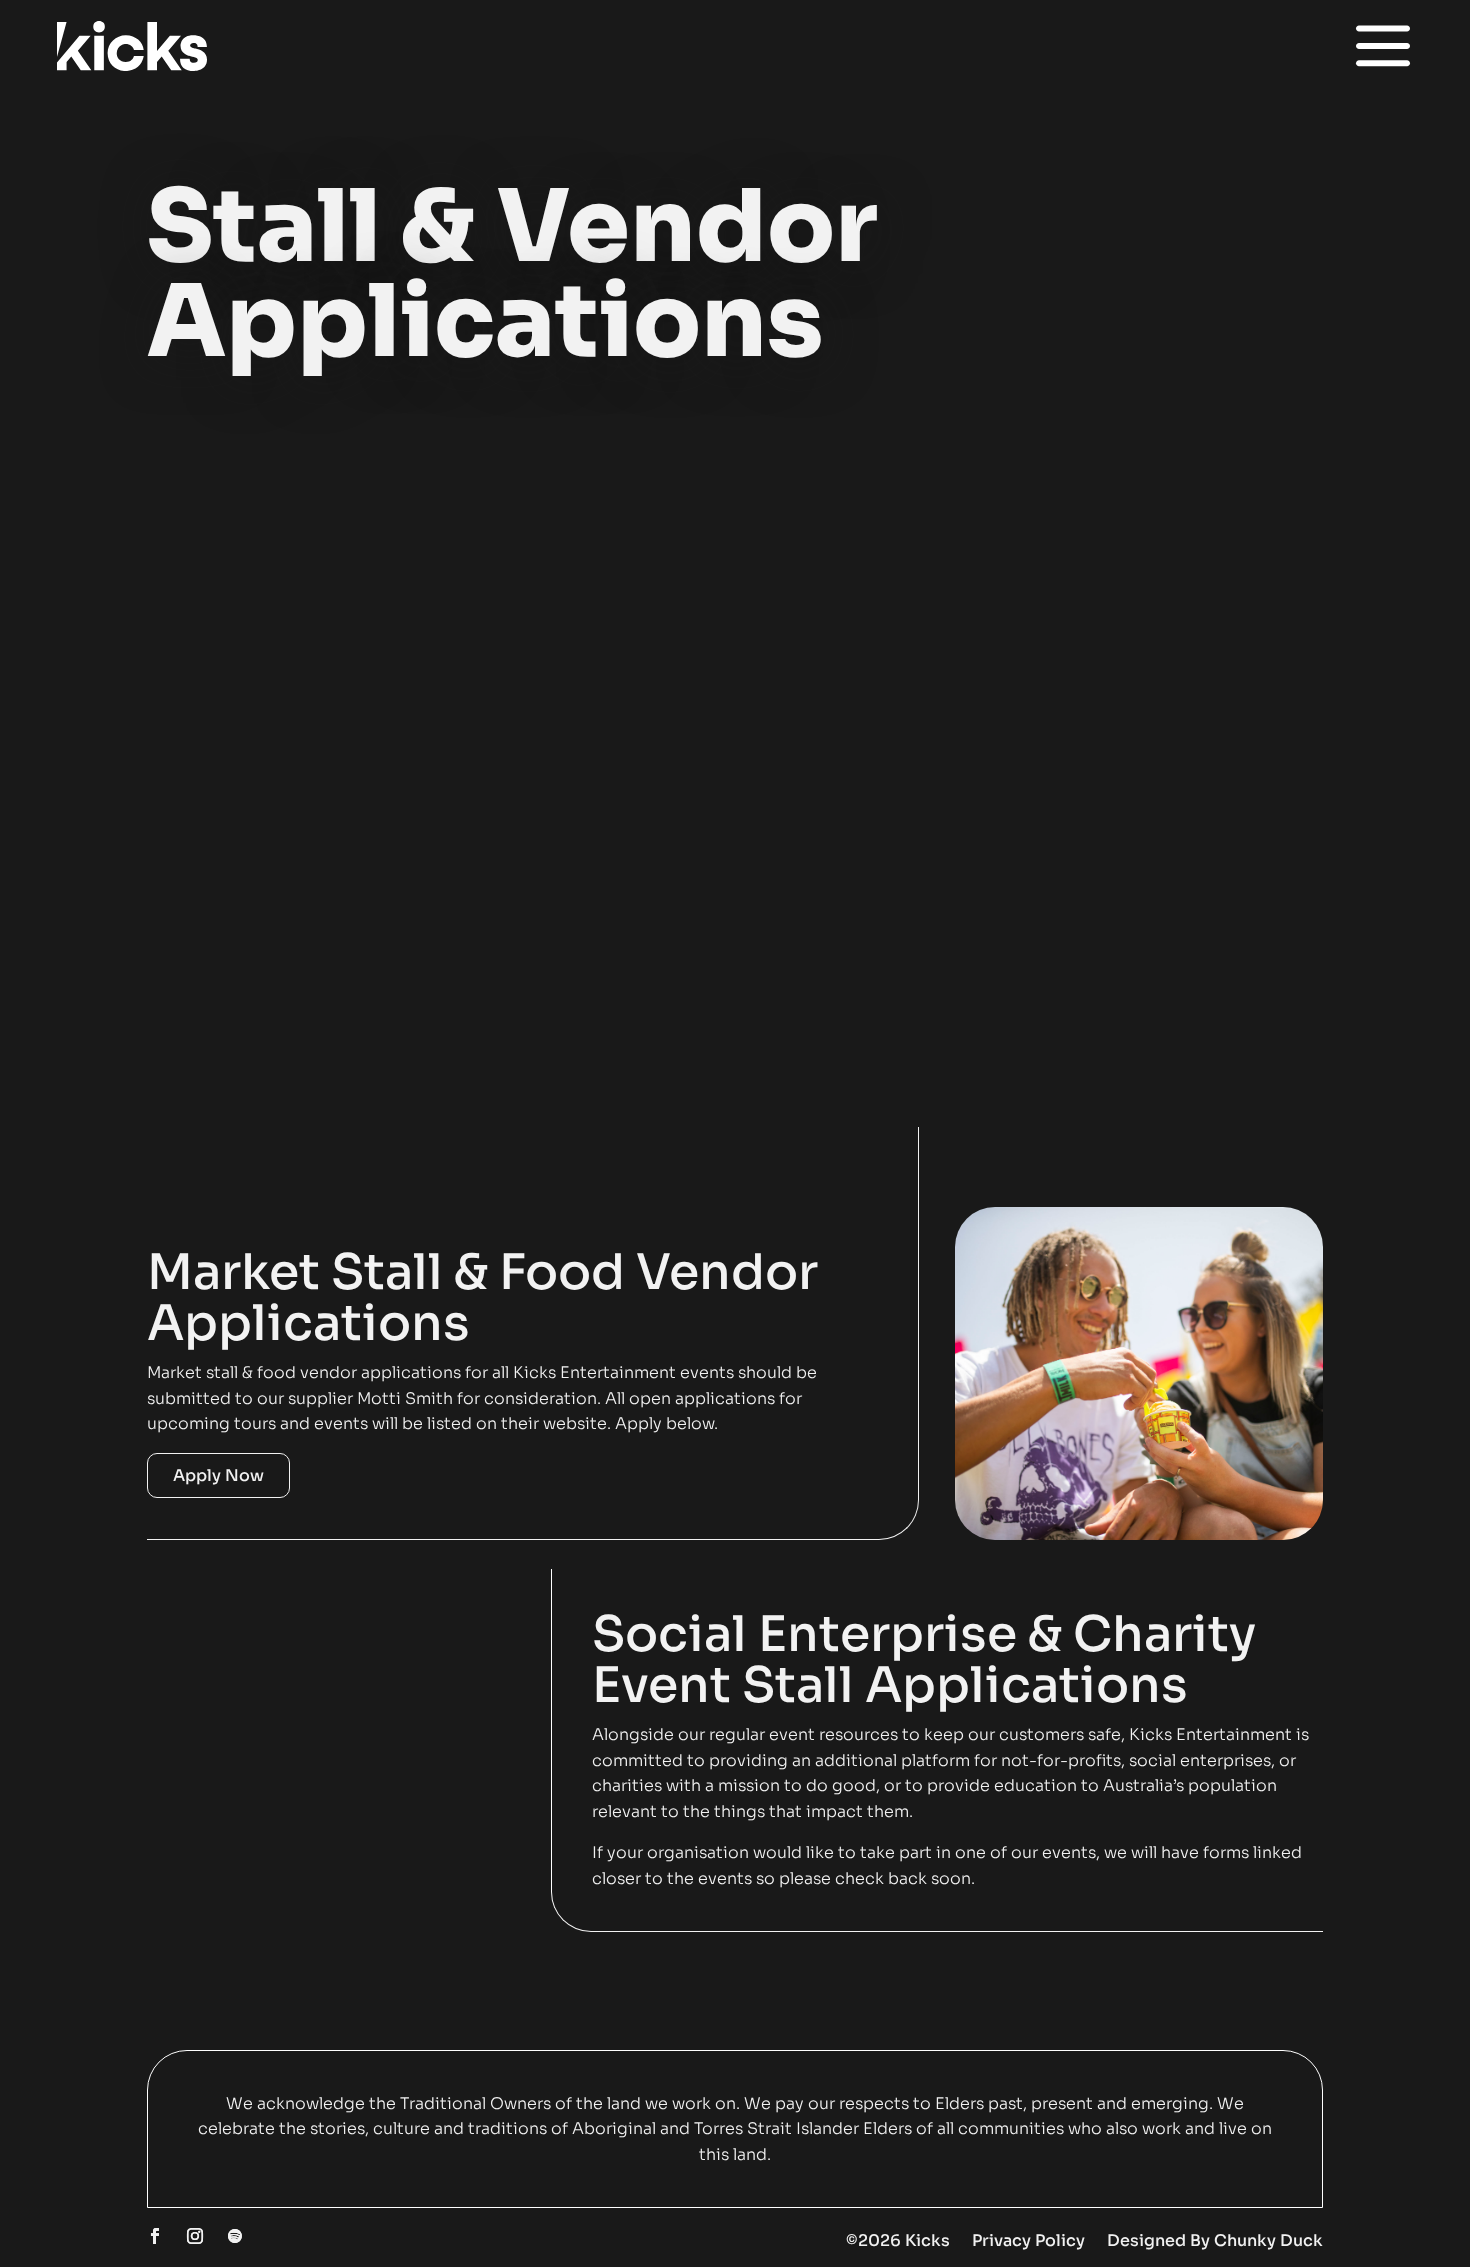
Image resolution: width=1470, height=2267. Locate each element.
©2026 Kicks (898, 2240)
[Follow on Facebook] (155, 2236)
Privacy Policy (1028, 2240)
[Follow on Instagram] (195, 2236)
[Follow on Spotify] (235, 2236)
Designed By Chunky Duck (1215, 2240)
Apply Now (218, 1475)
